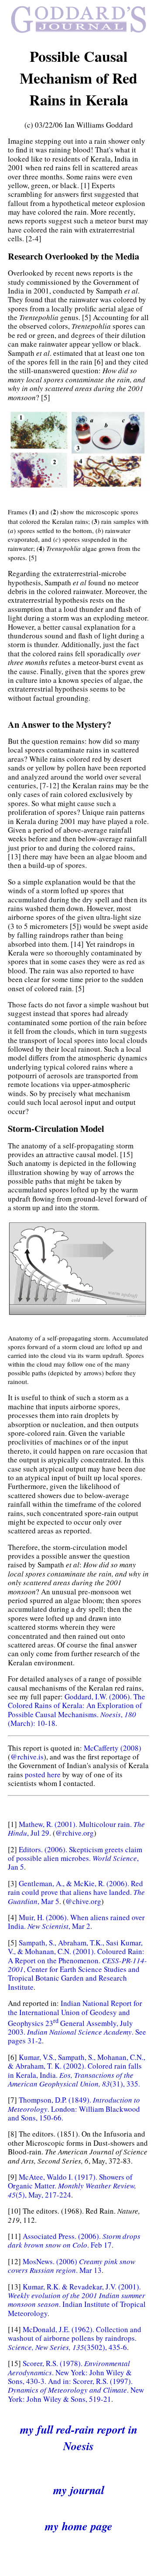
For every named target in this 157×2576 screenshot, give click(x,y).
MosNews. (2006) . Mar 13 (72, 2266)
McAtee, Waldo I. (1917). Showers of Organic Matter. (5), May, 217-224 (72, 2186)
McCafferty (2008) (113, 1748)
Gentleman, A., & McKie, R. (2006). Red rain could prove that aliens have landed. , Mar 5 (76, 1892)
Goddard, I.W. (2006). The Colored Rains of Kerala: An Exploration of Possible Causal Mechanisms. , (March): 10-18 (77, 1710)
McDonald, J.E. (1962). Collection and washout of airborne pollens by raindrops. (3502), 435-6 (75, 2338)
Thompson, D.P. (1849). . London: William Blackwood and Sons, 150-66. (74, 2109)
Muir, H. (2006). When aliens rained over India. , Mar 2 (76, 1922)
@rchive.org (75, 1833)
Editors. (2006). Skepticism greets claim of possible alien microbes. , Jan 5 (75, 1858)
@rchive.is (27, 1757)
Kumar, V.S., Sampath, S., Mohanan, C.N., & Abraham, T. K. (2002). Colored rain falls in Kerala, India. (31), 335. (77, 2070)
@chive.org (83, 1901)
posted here (43, 1774)
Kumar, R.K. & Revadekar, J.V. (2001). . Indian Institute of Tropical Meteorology (77, 2300)
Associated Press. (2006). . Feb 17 (74, 2240)
